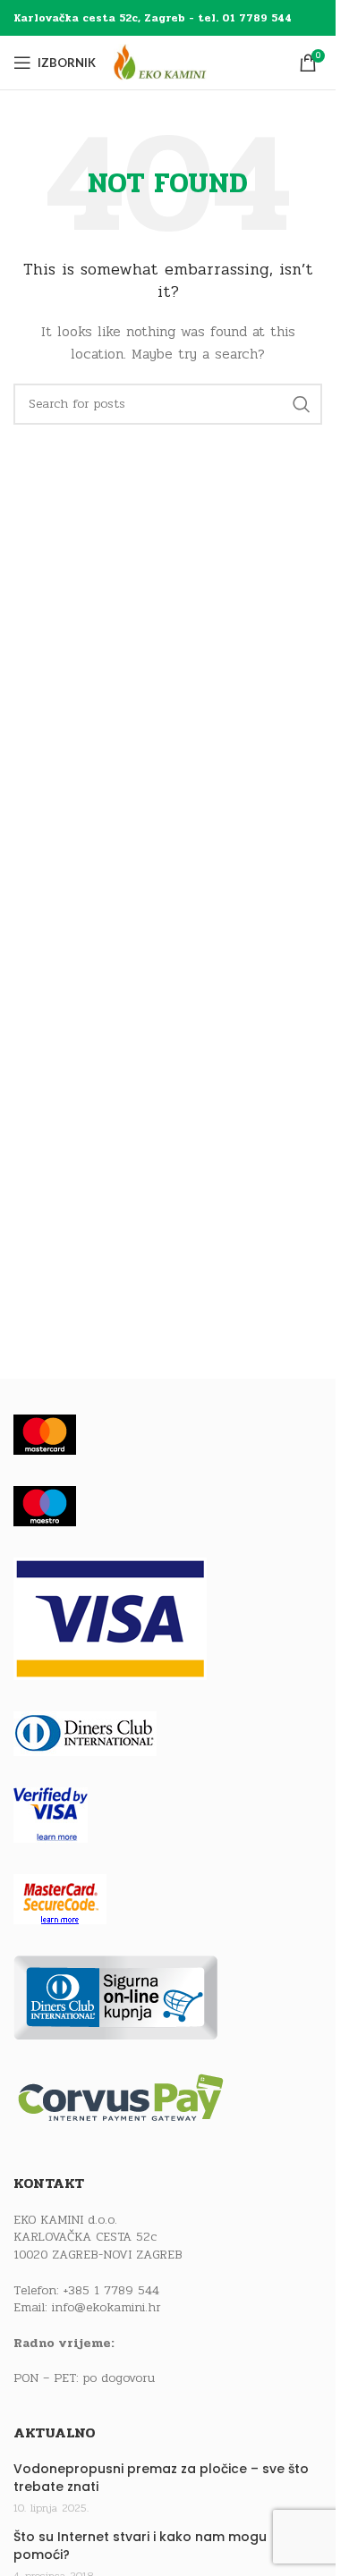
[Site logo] (176, 62)
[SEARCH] (302, 404)
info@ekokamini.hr (106, 2307)
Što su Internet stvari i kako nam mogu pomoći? (140, 2546)
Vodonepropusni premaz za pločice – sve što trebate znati (161, 2478)
